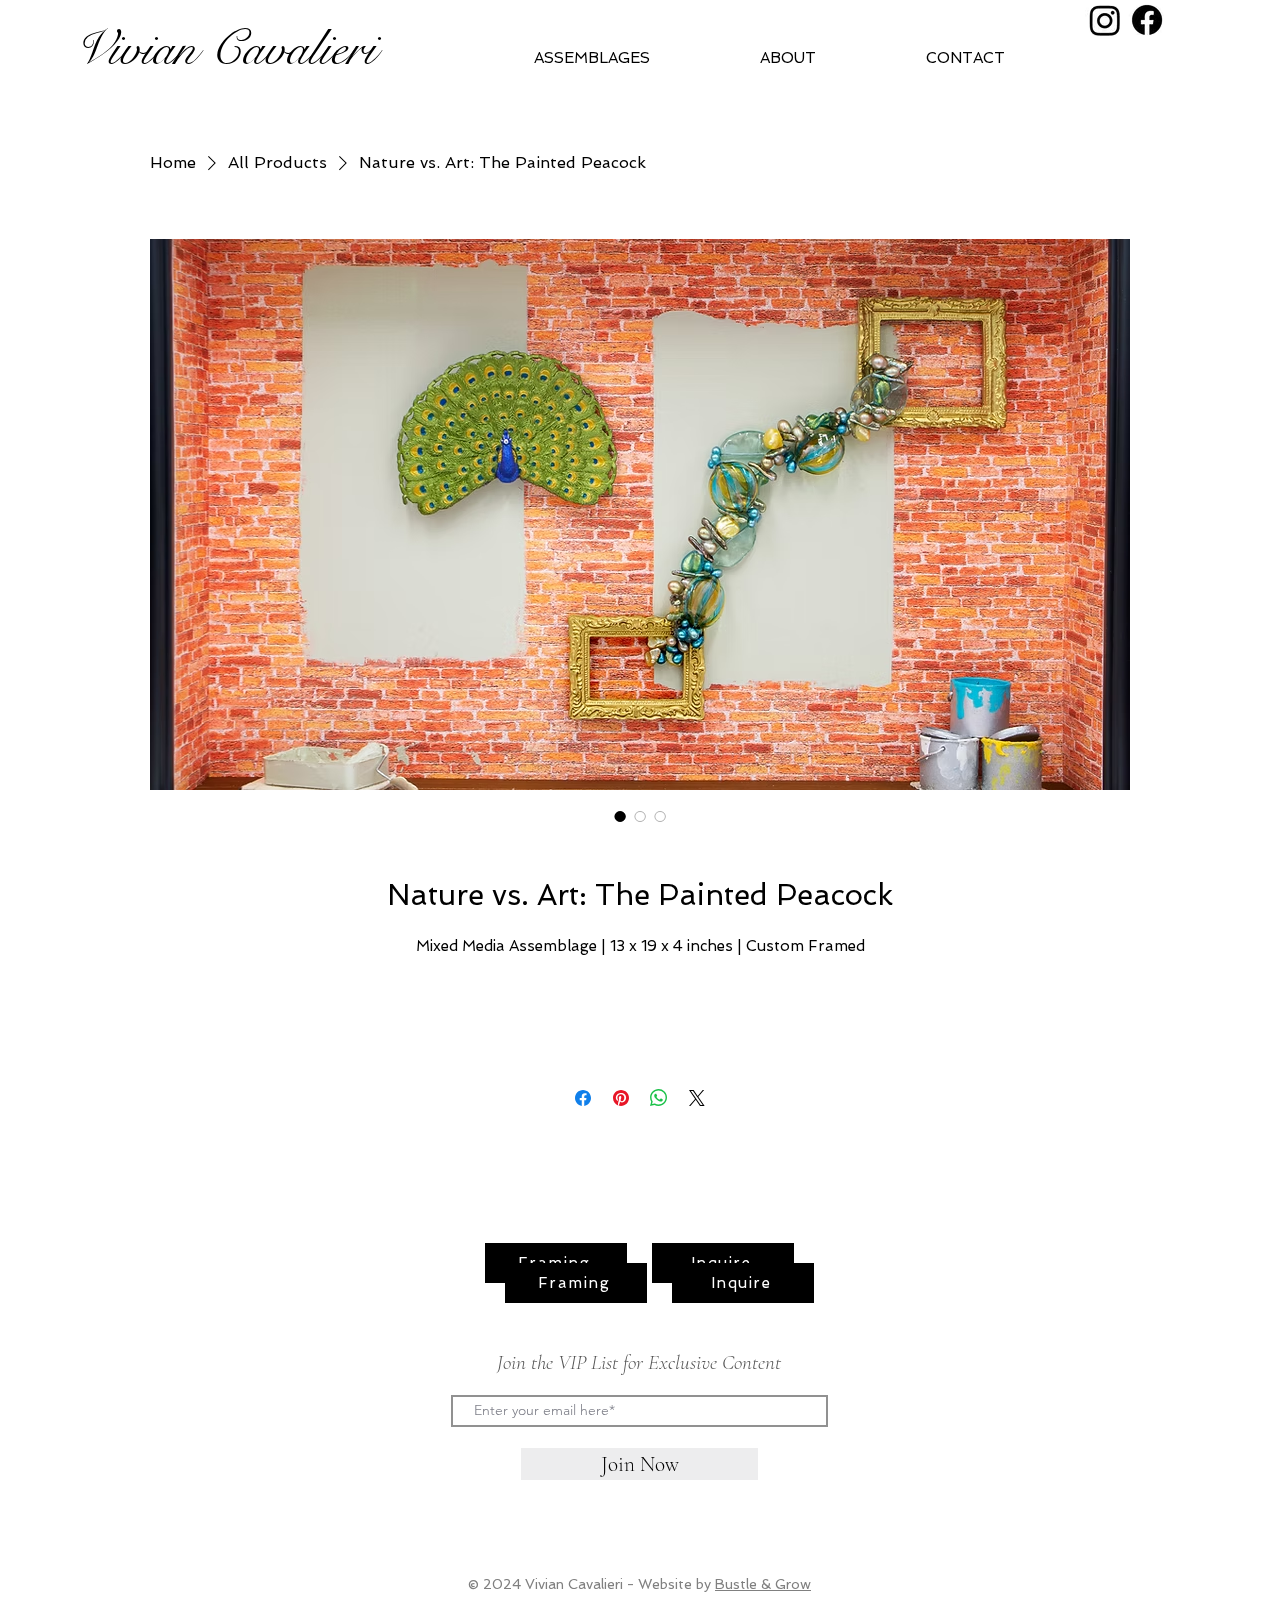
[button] (827, 58)
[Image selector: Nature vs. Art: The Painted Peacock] (620, 816)
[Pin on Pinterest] (621, 1098)
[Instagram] (1105, 20)
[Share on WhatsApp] (659, 1098)
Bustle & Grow (763, 1584)
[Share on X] (697, 1098)
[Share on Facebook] (583, 1098)
